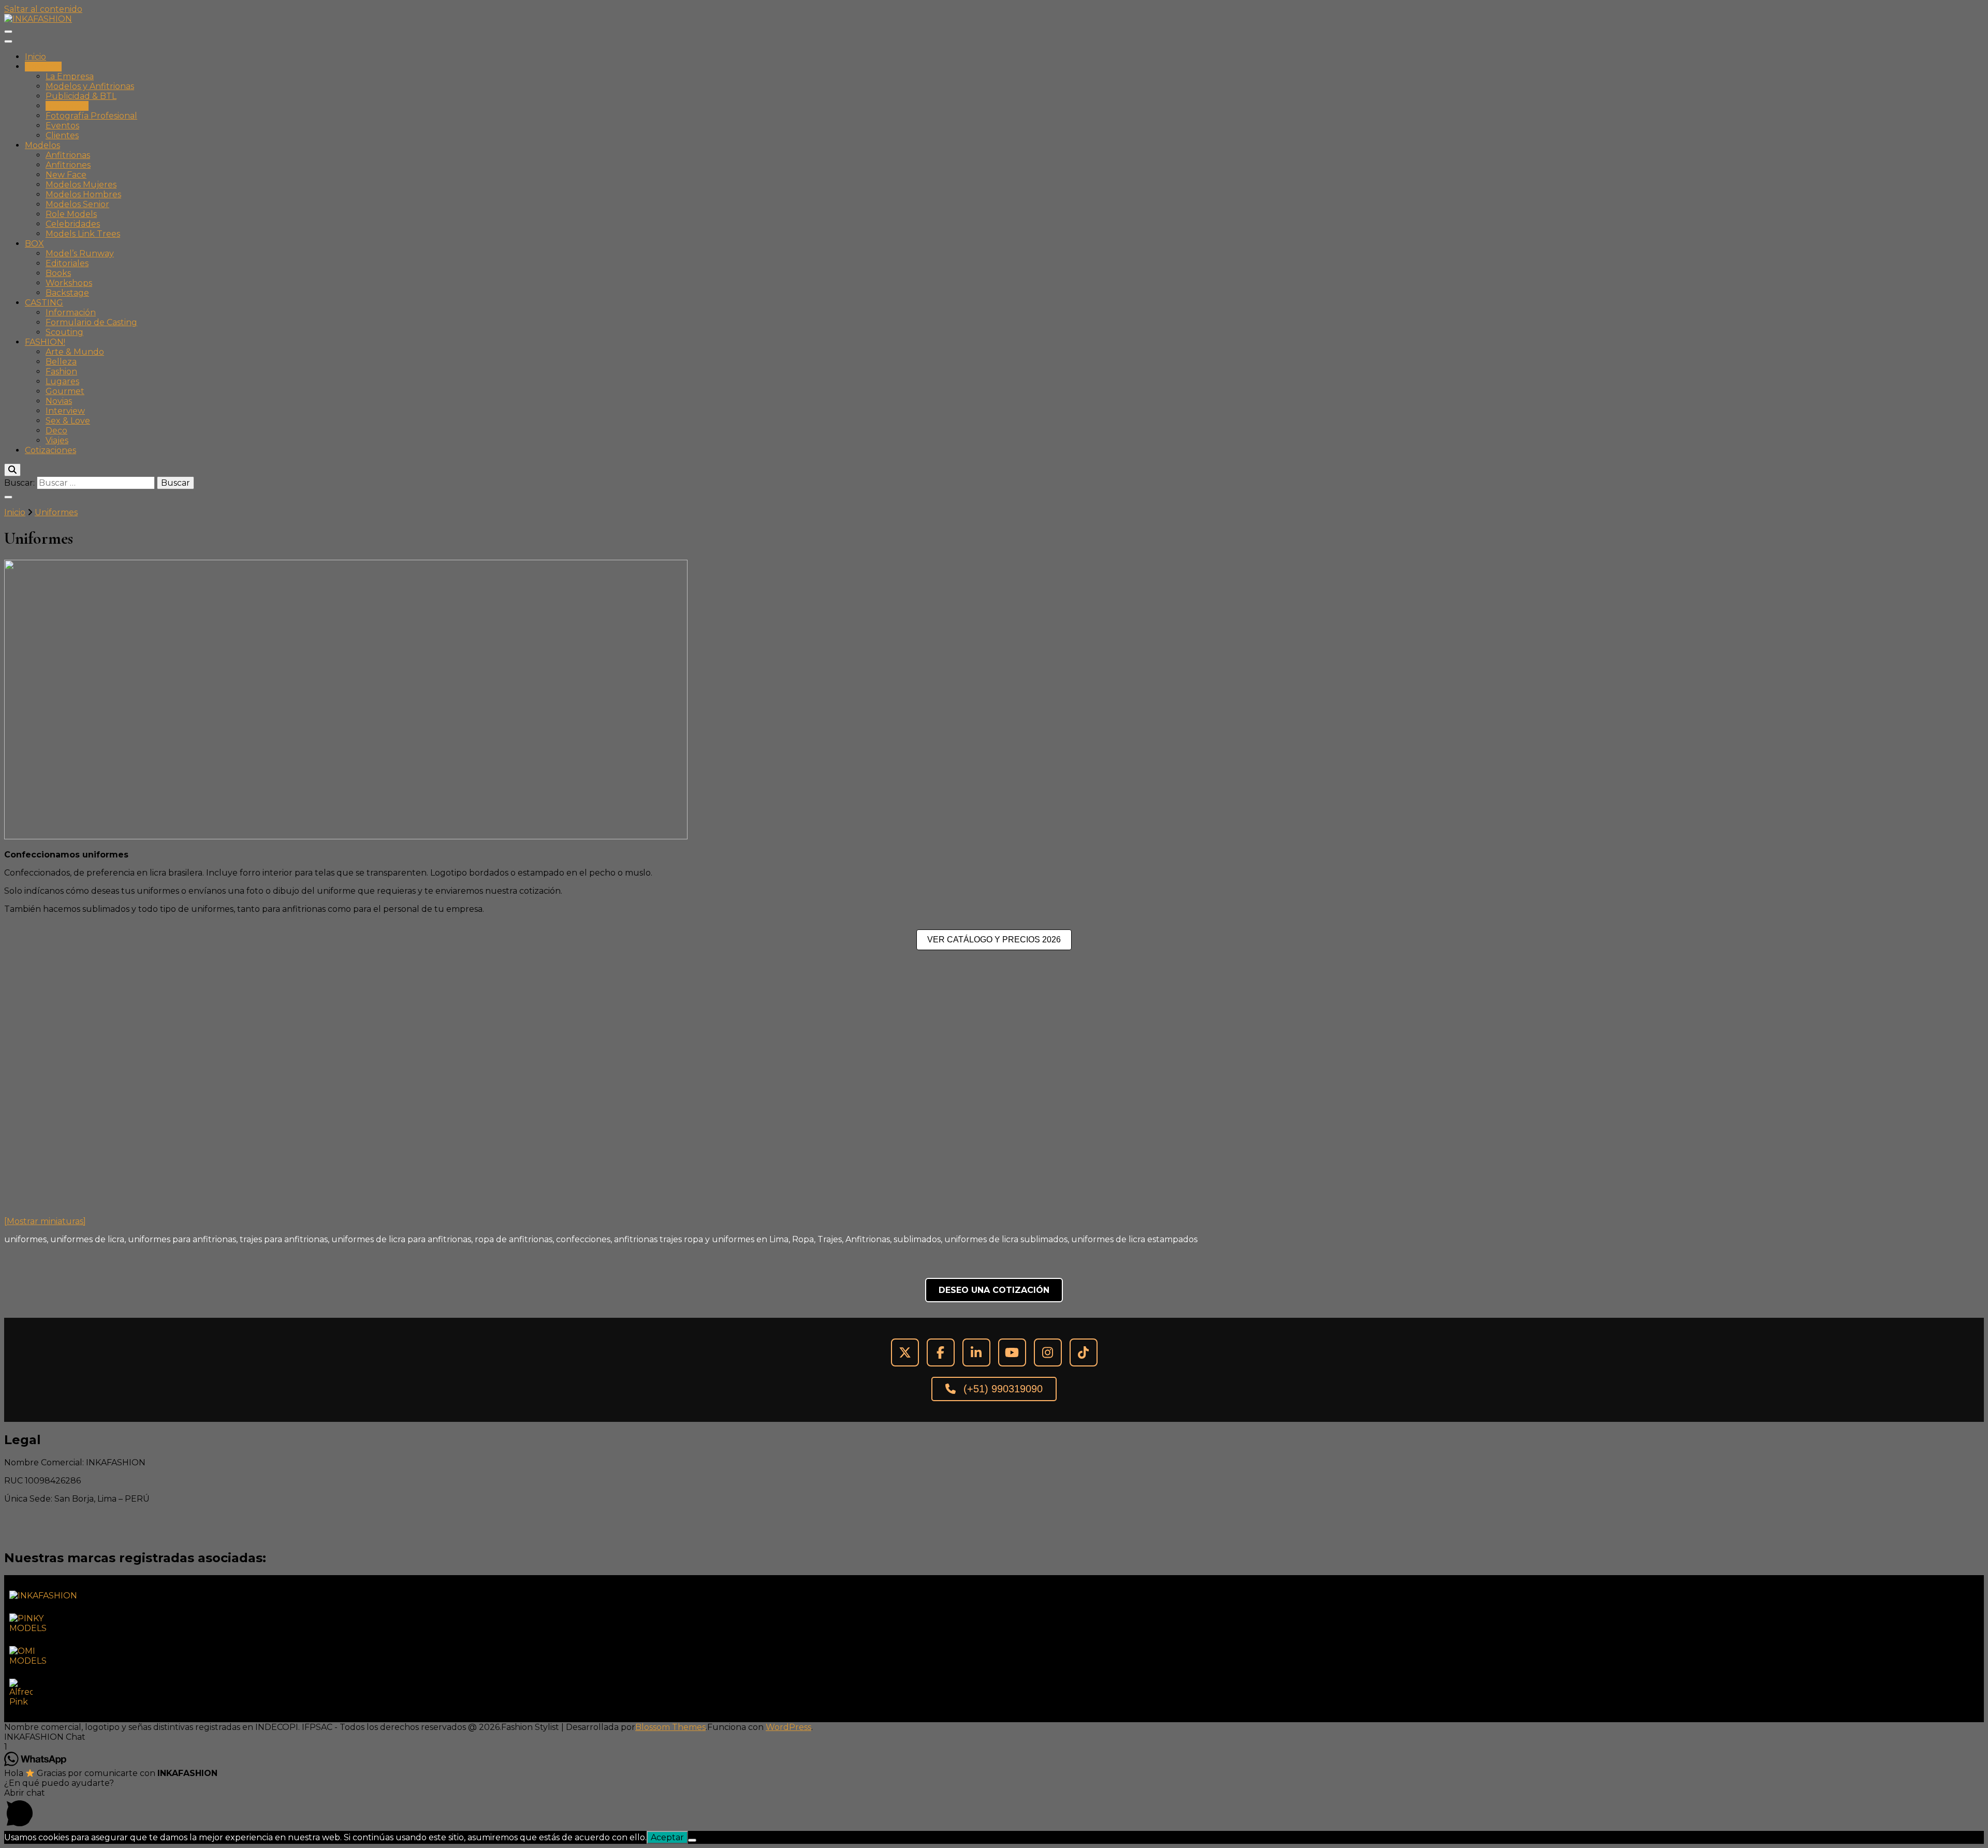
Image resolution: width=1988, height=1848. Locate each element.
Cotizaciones (50, 450)
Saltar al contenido (43, 9)
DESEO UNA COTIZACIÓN (994, 1290)
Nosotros (43, 67)
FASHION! (45, 342)
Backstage (67, 293)
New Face (66, 175)
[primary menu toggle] (8, 32)
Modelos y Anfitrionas (90, 86)
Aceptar (667, 1837)
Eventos (62, 126)
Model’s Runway (80, 253)
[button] (994, 1737)
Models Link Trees (83, 234)
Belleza (61, 362)
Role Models (71, 214)
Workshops (69, 283)
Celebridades (73, 224)
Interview (65, 411)
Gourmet (65, 391)
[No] (692, 1840)
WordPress (788, 1727)
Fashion (61, 372)
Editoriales (67, 263)
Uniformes (67, 106)
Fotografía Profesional (91, 116)
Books (58, 273)
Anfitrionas (68, 155)
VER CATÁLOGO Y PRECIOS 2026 (994, 940)
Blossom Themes (670, 1727)
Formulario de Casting (91, 322)
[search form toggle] (12, 470)
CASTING (44, 303)
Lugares (62, 381)
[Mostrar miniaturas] (45, 1221)
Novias (59, 401)
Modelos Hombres (83, 194)
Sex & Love (68, 421)
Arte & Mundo (75, 352)
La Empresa (70, 76)
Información (71, 312)
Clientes (62, 135)
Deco (56, 431)
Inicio (35, 57)
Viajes (57, 440)
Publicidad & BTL (81, 96)
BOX (34, 244)
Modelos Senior (77, 204)
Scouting (64, 332)
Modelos (42, 145)
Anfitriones (68, 165)
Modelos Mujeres (81, 185)
